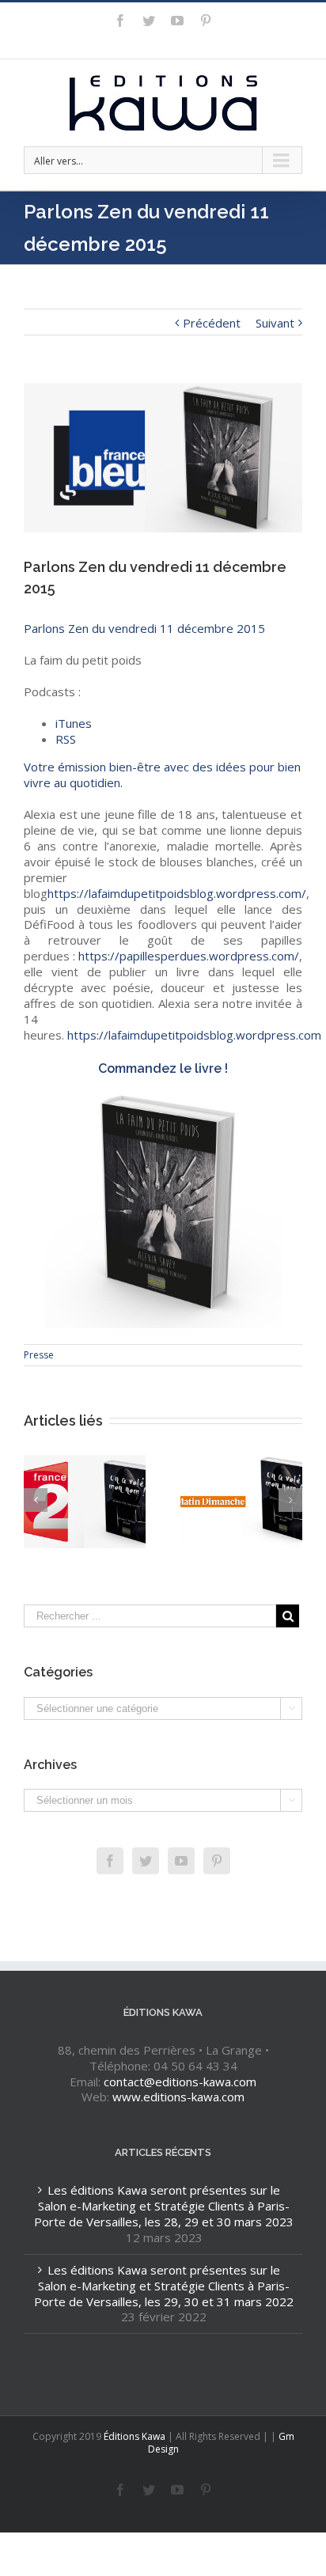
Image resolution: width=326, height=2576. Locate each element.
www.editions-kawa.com (178, 2097)
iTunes (74, 723)
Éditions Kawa (135, 2436)
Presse (39, 1355)
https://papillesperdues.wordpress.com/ (189, 956)
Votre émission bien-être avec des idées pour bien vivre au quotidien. (162, 775)
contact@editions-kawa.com (180, 2082)
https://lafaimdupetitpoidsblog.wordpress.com (194, 1035)
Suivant (275, 323)
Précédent (212, 323)
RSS (66, 739)
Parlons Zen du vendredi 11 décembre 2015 (144, 628)
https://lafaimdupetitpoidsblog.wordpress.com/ (177, 893)
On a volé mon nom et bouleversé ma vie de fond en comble (243, 1510)
